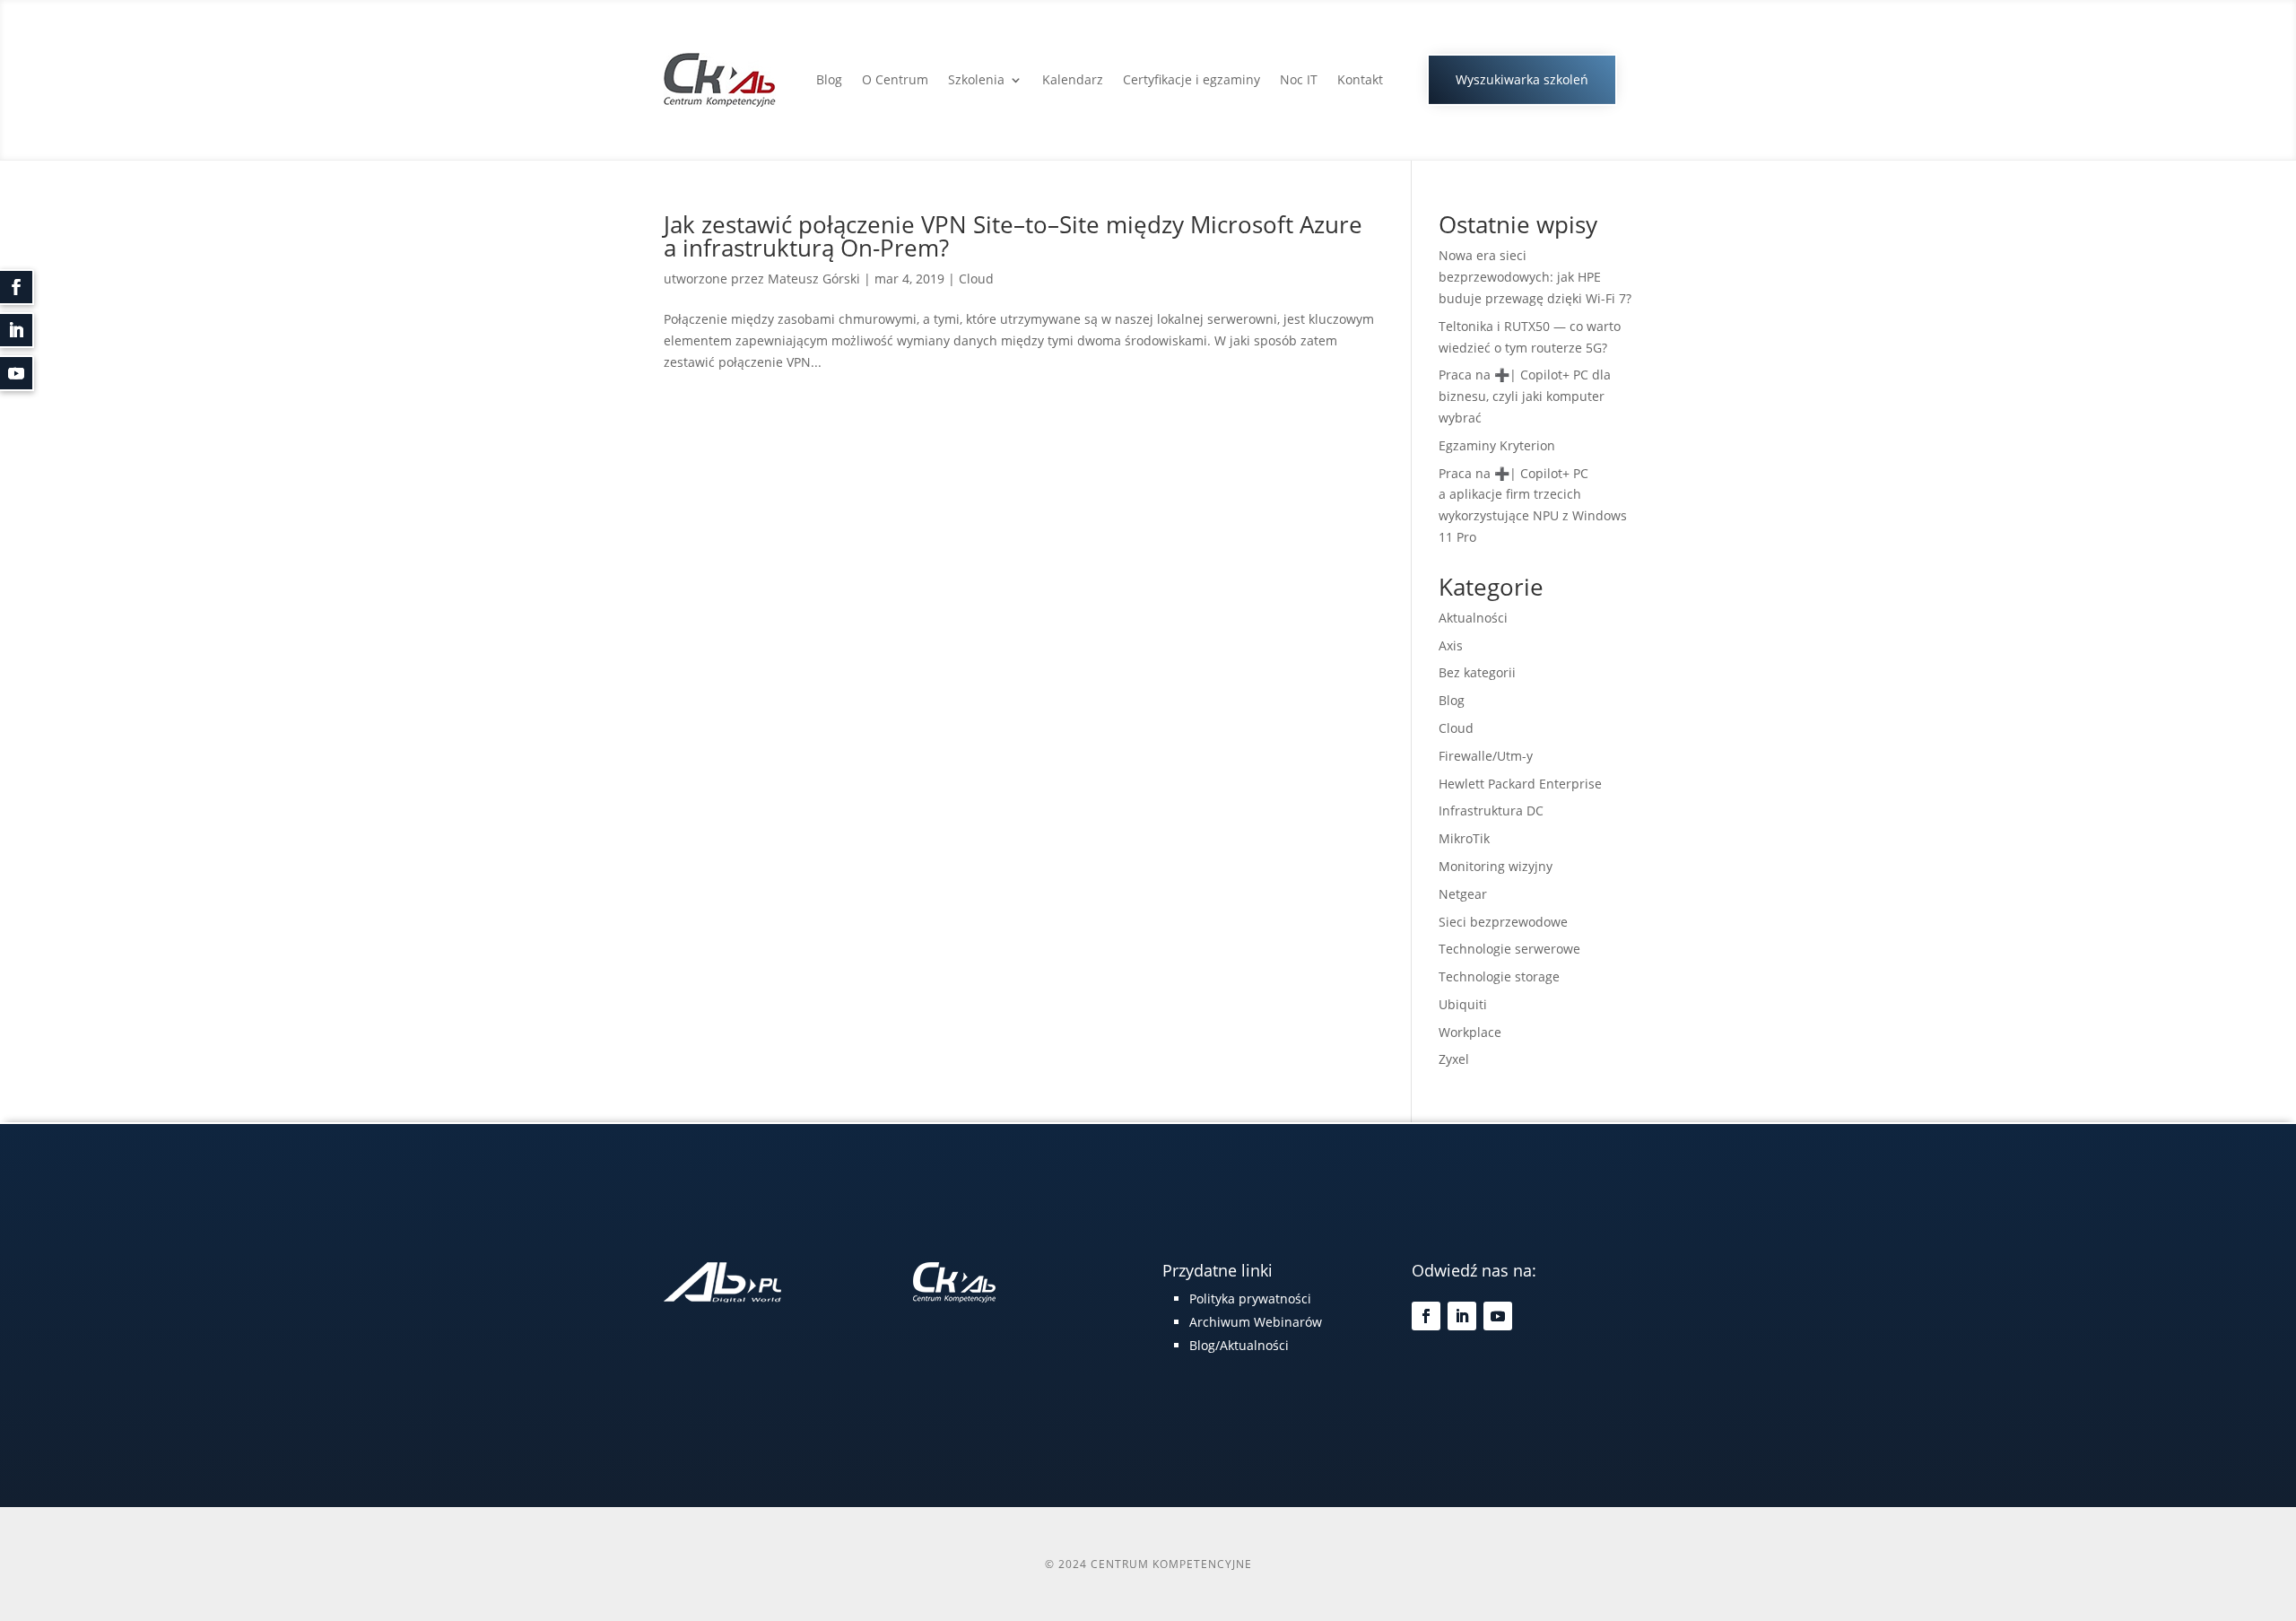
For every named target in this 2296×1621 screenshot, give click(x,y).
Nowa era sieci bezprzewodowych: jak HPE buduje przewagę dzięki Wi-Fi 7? (1535, 277)
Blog (829, 79)
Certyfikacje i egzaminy (1191, 79)
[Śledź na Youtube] (1498, 1316)
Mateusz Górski (814, 279)
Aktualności (1473, 618)
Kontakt (1360, 79)
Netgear (1463, 894)
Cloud (976, 279)
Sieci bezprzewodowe (1503, 922)
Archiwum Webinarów (1256, 1322)
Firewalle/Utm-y (1486, 756)
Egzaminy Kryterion (1497, 445)
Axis (1451, 645)
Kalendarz (1073, 79)
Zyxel (1454, 1059)
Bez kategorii (1477, 672)
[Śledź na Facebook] (1426, 1316)
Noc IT (1299, 79)
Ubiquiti (1463, 1004)
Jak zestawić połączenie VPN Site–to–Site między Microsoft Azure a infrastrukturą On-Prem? (1013, 236)
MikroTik (1464, 838)
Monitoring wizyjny (1496, 866)
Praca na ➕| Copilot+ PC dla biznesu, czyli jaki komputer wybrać (1525, 396)
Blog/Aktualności (1239, 1345)
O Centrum (895, 79)
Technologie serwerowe (1509, 949)
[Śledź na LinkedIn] (1462, 1316)
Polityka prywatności (1250, 1299)
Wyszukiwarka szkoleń (1522, 79)
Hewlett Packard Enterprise (1520, 784)
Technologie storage (1499, 976)
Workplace (1470, 1032)
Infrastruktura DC (1491, 810)
